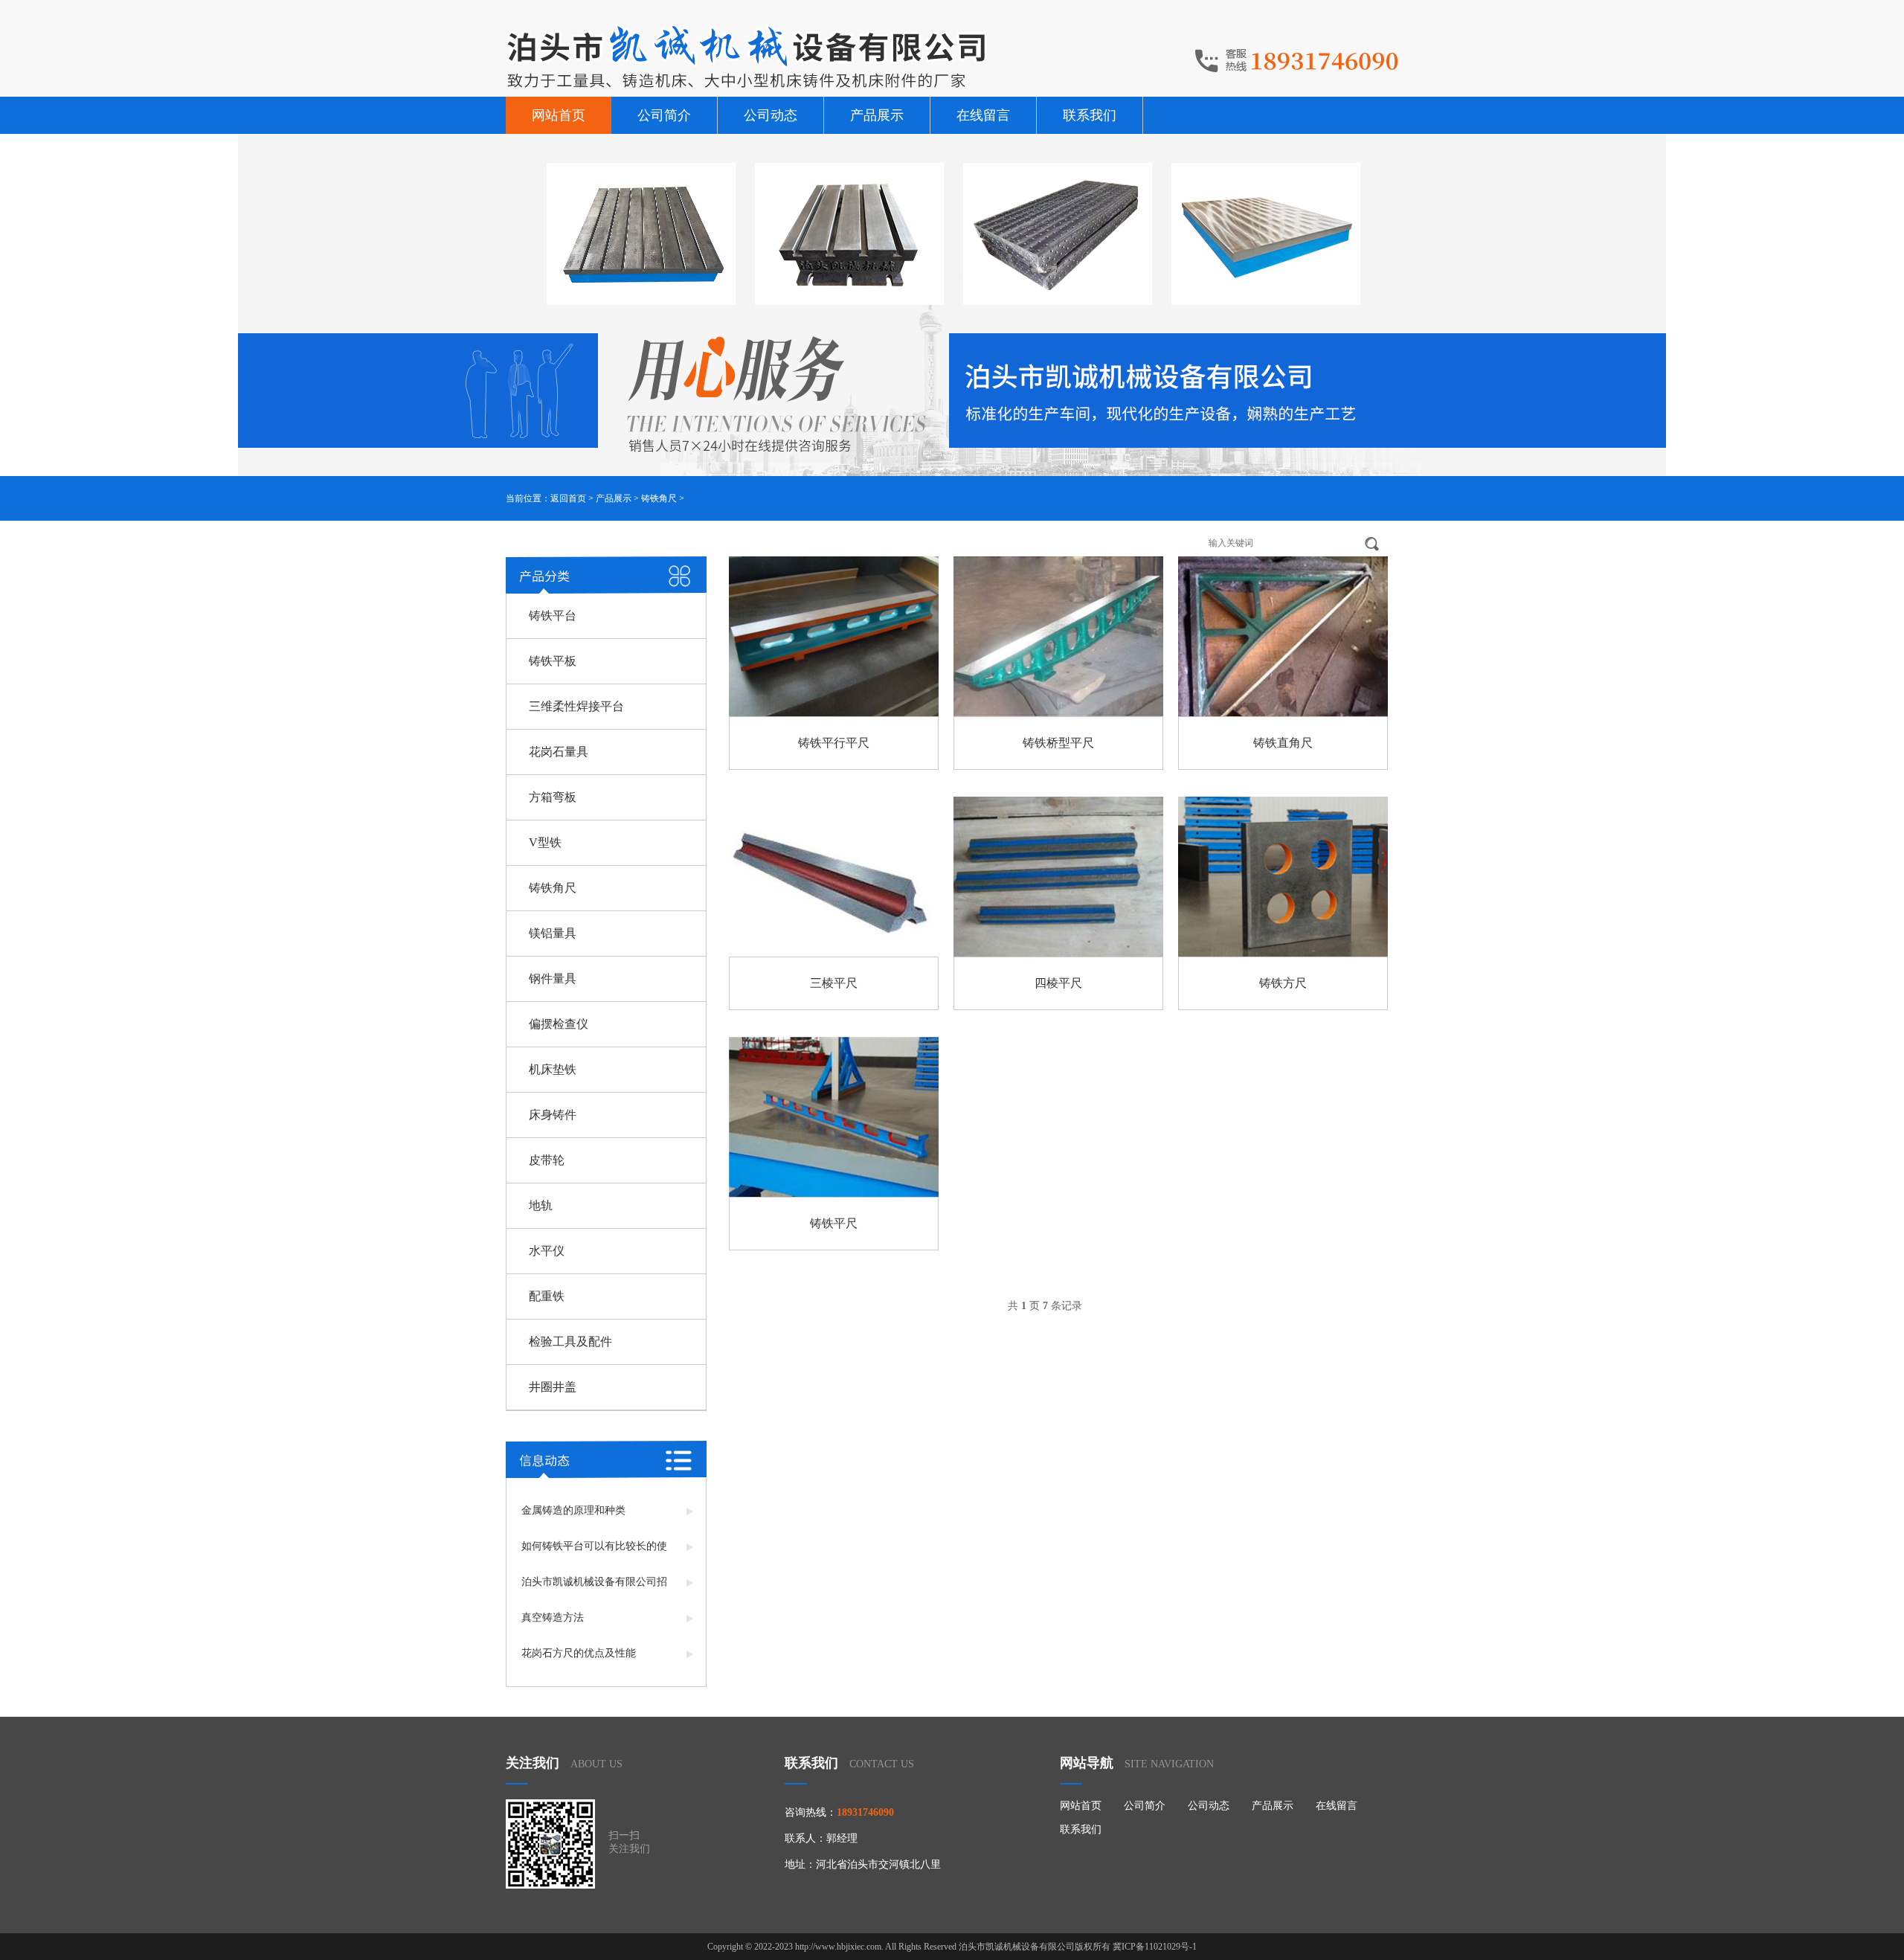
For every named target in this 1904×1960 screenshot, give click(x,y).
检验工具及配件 (570, 1342)
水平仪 (547, 1251)
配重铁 (547, 1296)
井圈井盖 (553, 1387)
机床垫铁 (553, 1069)
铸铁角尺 (659, 498)
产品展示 (877, 115)
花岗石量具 (559, 752)
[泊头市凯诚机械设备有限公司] (747, 56)
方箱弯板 (553, 797)
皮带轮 (547, 1160)
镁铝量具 (553, 933)
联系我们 (1090, 115)
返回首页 (568, 498)
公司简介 (664, 115)
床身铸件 (553, 1115)
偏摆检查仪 (559, 1024)
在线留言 (983, 115)
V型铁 (545, 842)
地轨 (541, 1205)
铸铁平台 (553, 616)
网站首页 (559, 115)
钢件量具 (553, 979)
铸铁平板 (553, 661)
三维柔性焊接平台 (576, 706)
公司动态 (771, 115)
